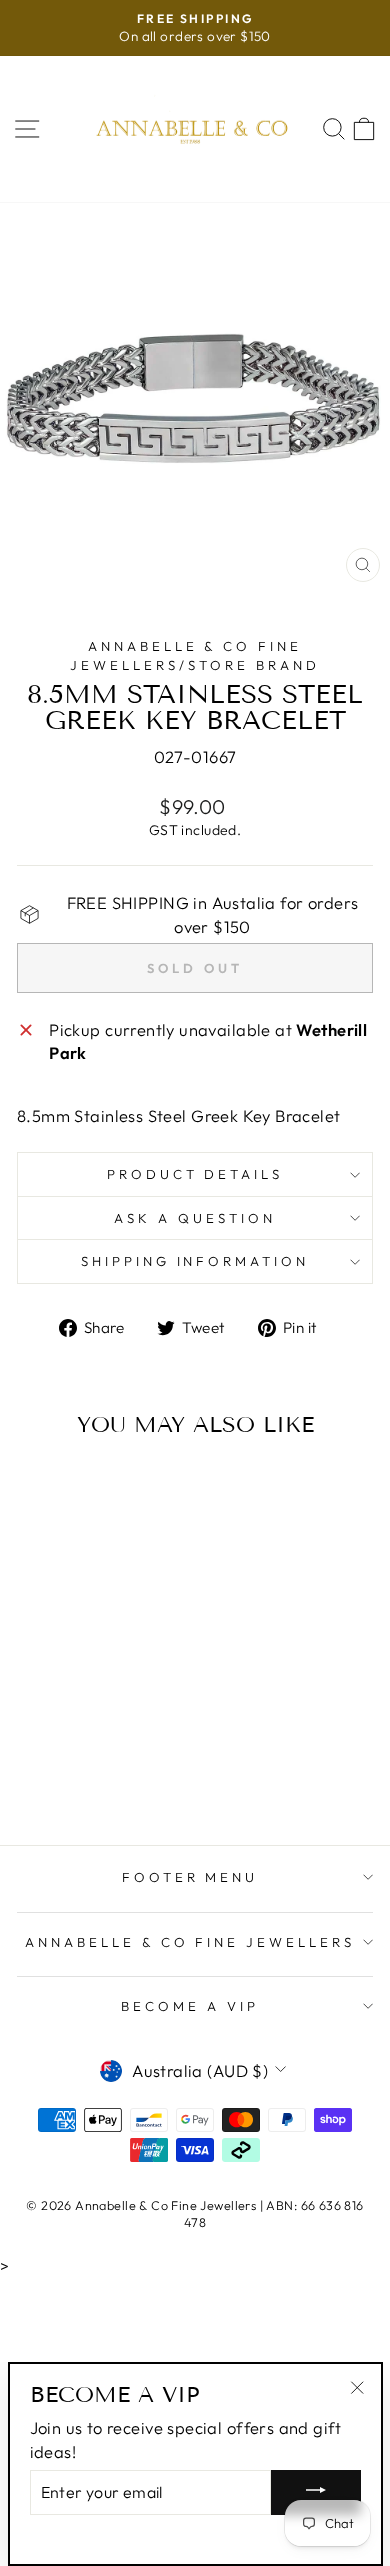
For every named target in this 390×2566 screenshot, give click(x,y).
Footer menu (190, 1877)
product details (195, 1174)
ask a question (195, 1218)
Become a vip (190, 2006)
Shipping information (195, 1261)
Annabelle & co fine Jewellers (190, 1942)
